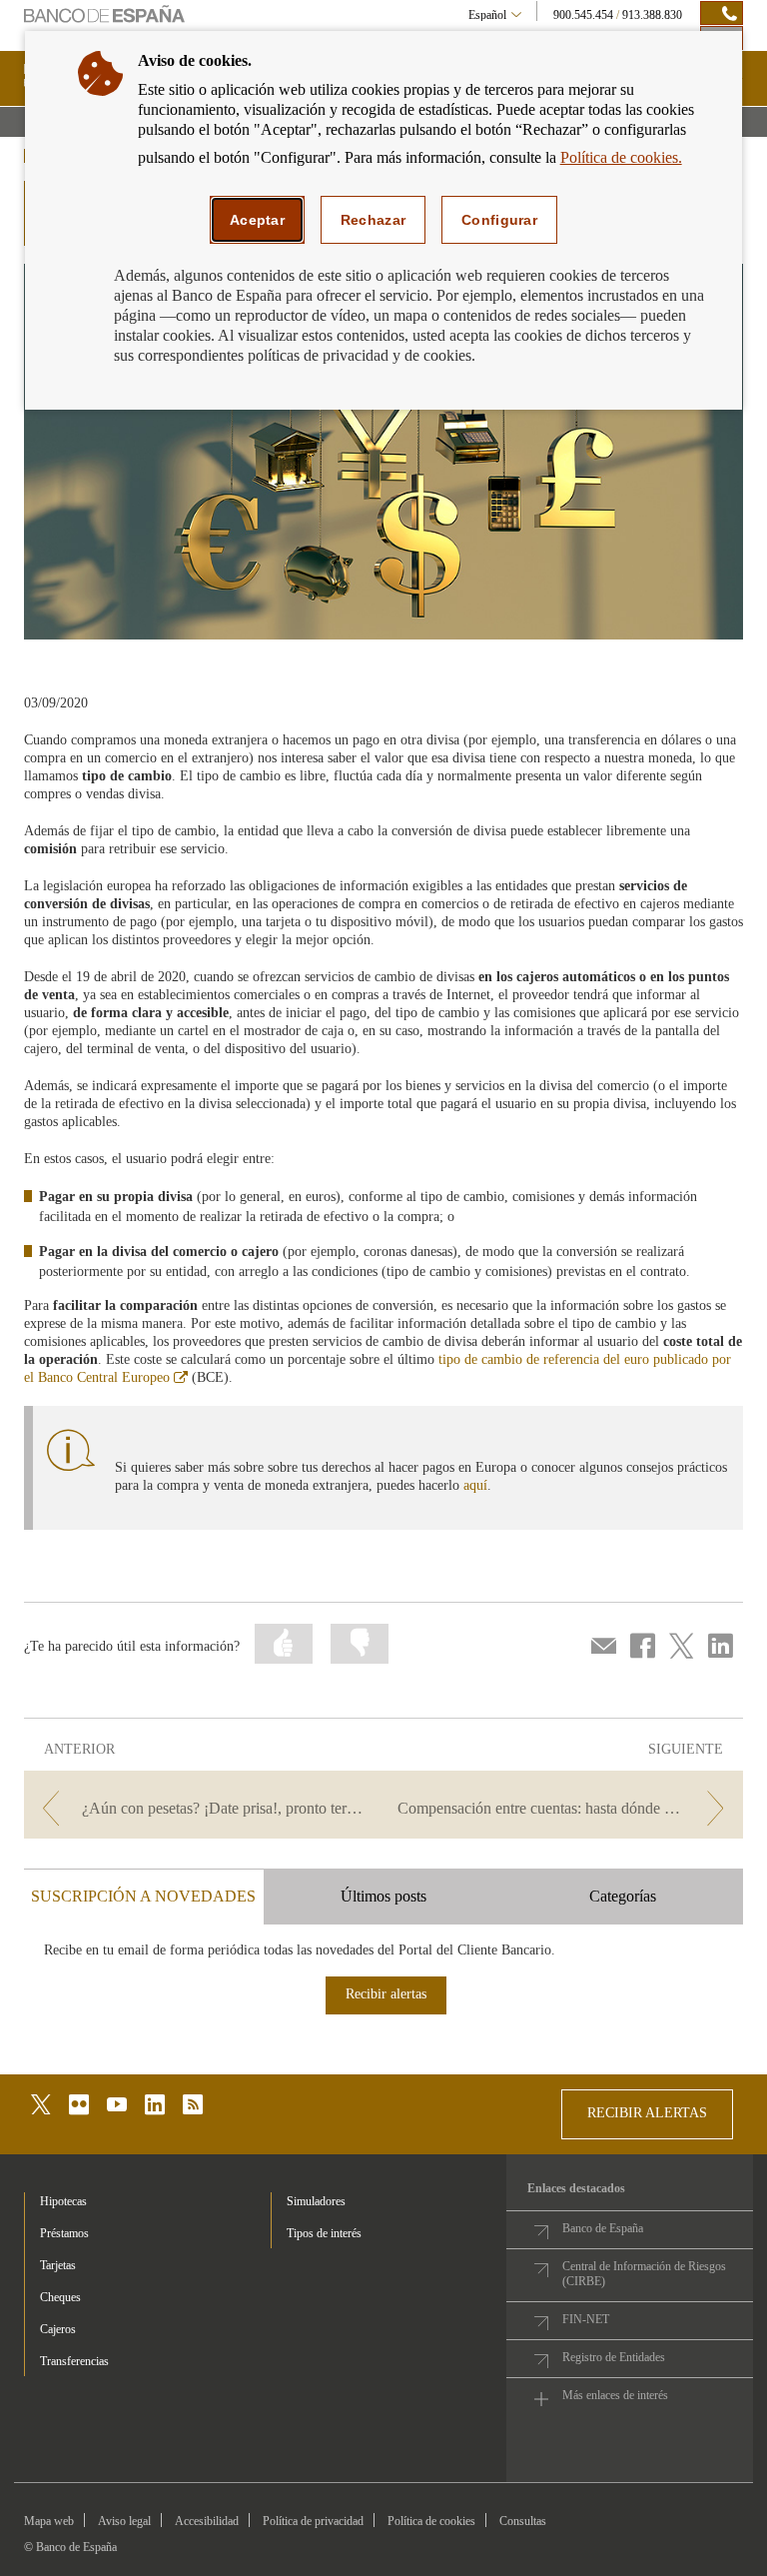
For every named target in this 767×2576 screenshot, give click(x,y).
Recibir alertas (386, 1994)
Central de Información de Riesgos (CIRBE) (644, 2274)
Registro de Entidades (614, 2357)
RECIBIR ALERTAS (647, 2113)
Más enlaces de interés (615, 2395)
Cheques (60, 2297)
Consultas (523, 2521)
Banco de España (603, 2228)
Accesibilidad (207, 2521)
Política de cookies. (621, 157)
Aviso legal (124, 2521)
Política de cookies (431, 2521)
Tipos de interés (324, 2233)
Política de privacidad (313, 2521)
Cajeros (58, 2329)
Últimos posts (383, 1896)
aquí (475, 1485)
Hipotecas (63, 2201)
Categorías (623, 1896)
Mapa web (49, 2521)
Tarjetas (58, 2265)
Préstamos (64, 2233)
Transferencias (74, 2361)
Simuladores (316, 2201)
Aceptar (257, 220)
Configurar (499, 220)
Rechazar (373, 220)
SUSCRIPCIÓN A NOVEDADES (143, 1896)
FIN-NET (586, 2319)
